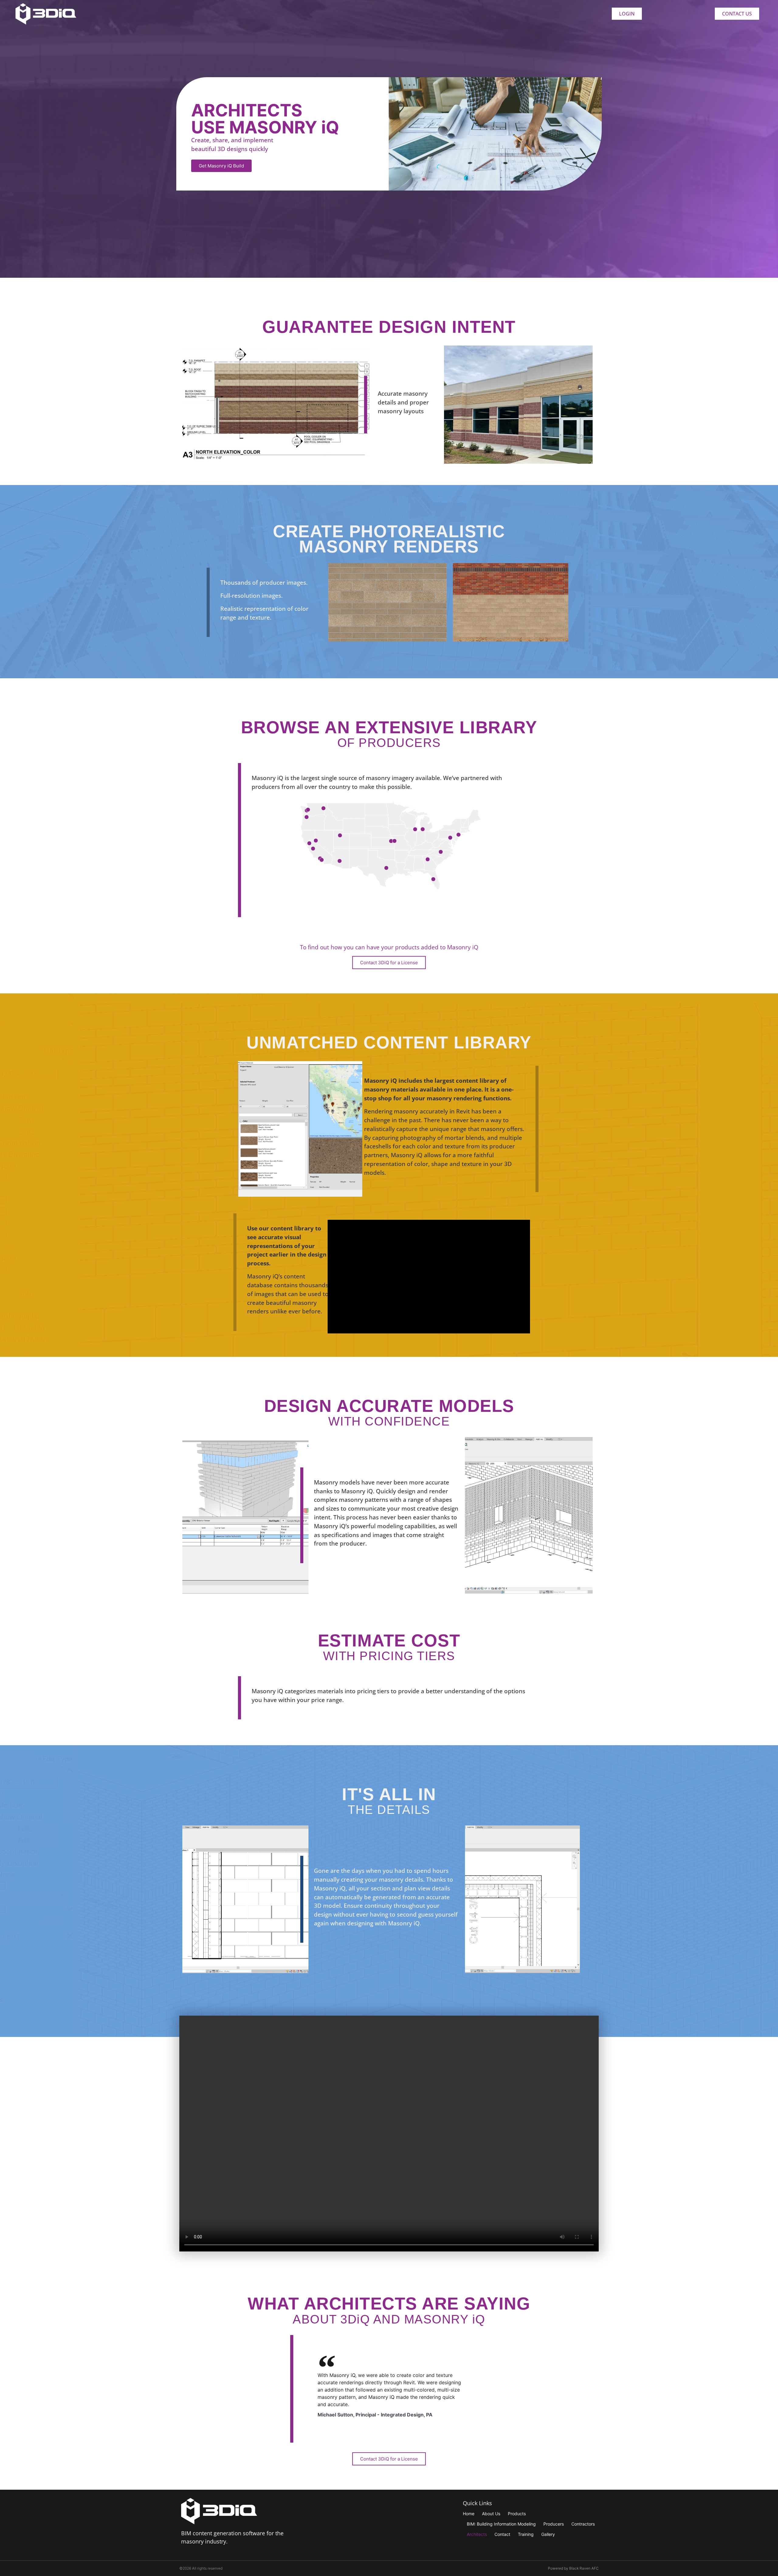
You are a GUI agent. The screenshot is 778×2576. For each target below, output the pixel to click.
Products (517, 2514)
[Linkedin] (506, 2545)
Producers (554, 2524)
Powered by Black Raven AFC (573, 2568)
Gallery (548, 2534)
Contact (502, 2534)
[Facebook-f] (481, 2545)
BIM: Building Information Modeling (501, 2524)
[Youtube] (493, 2545)
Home (469, 2514)
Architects (477, 2534)
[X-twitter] (468, 2545)
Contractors (583, 2524)
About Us (491, 2514)
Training (526, 2534)
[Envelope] (519, 2545)
